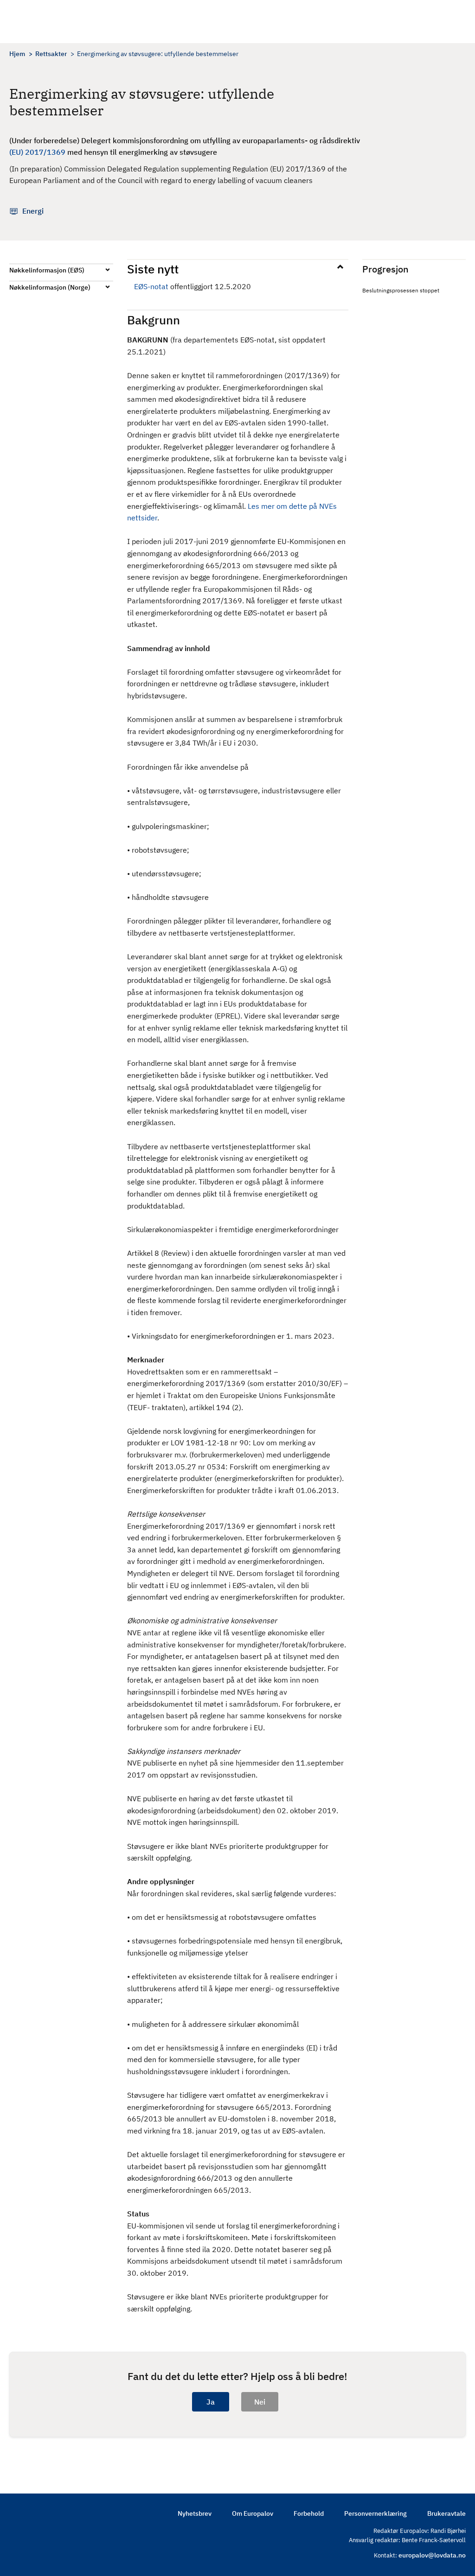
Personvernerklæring (376, 2513)
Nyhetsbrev (195, 2513)
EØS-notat (151, 286)
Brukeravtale (446, 2513)
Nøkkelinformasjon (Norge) (50, 287)
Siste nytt (153, 269)
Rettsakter (51, 54)
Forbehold (309, 2513)
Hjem (17, 54)
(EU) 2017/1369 (37, 152)
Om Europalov (253, 2513)
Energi (33, 211)
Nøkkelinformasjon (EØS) (47, 270)
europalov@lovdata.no (432, 2555)
